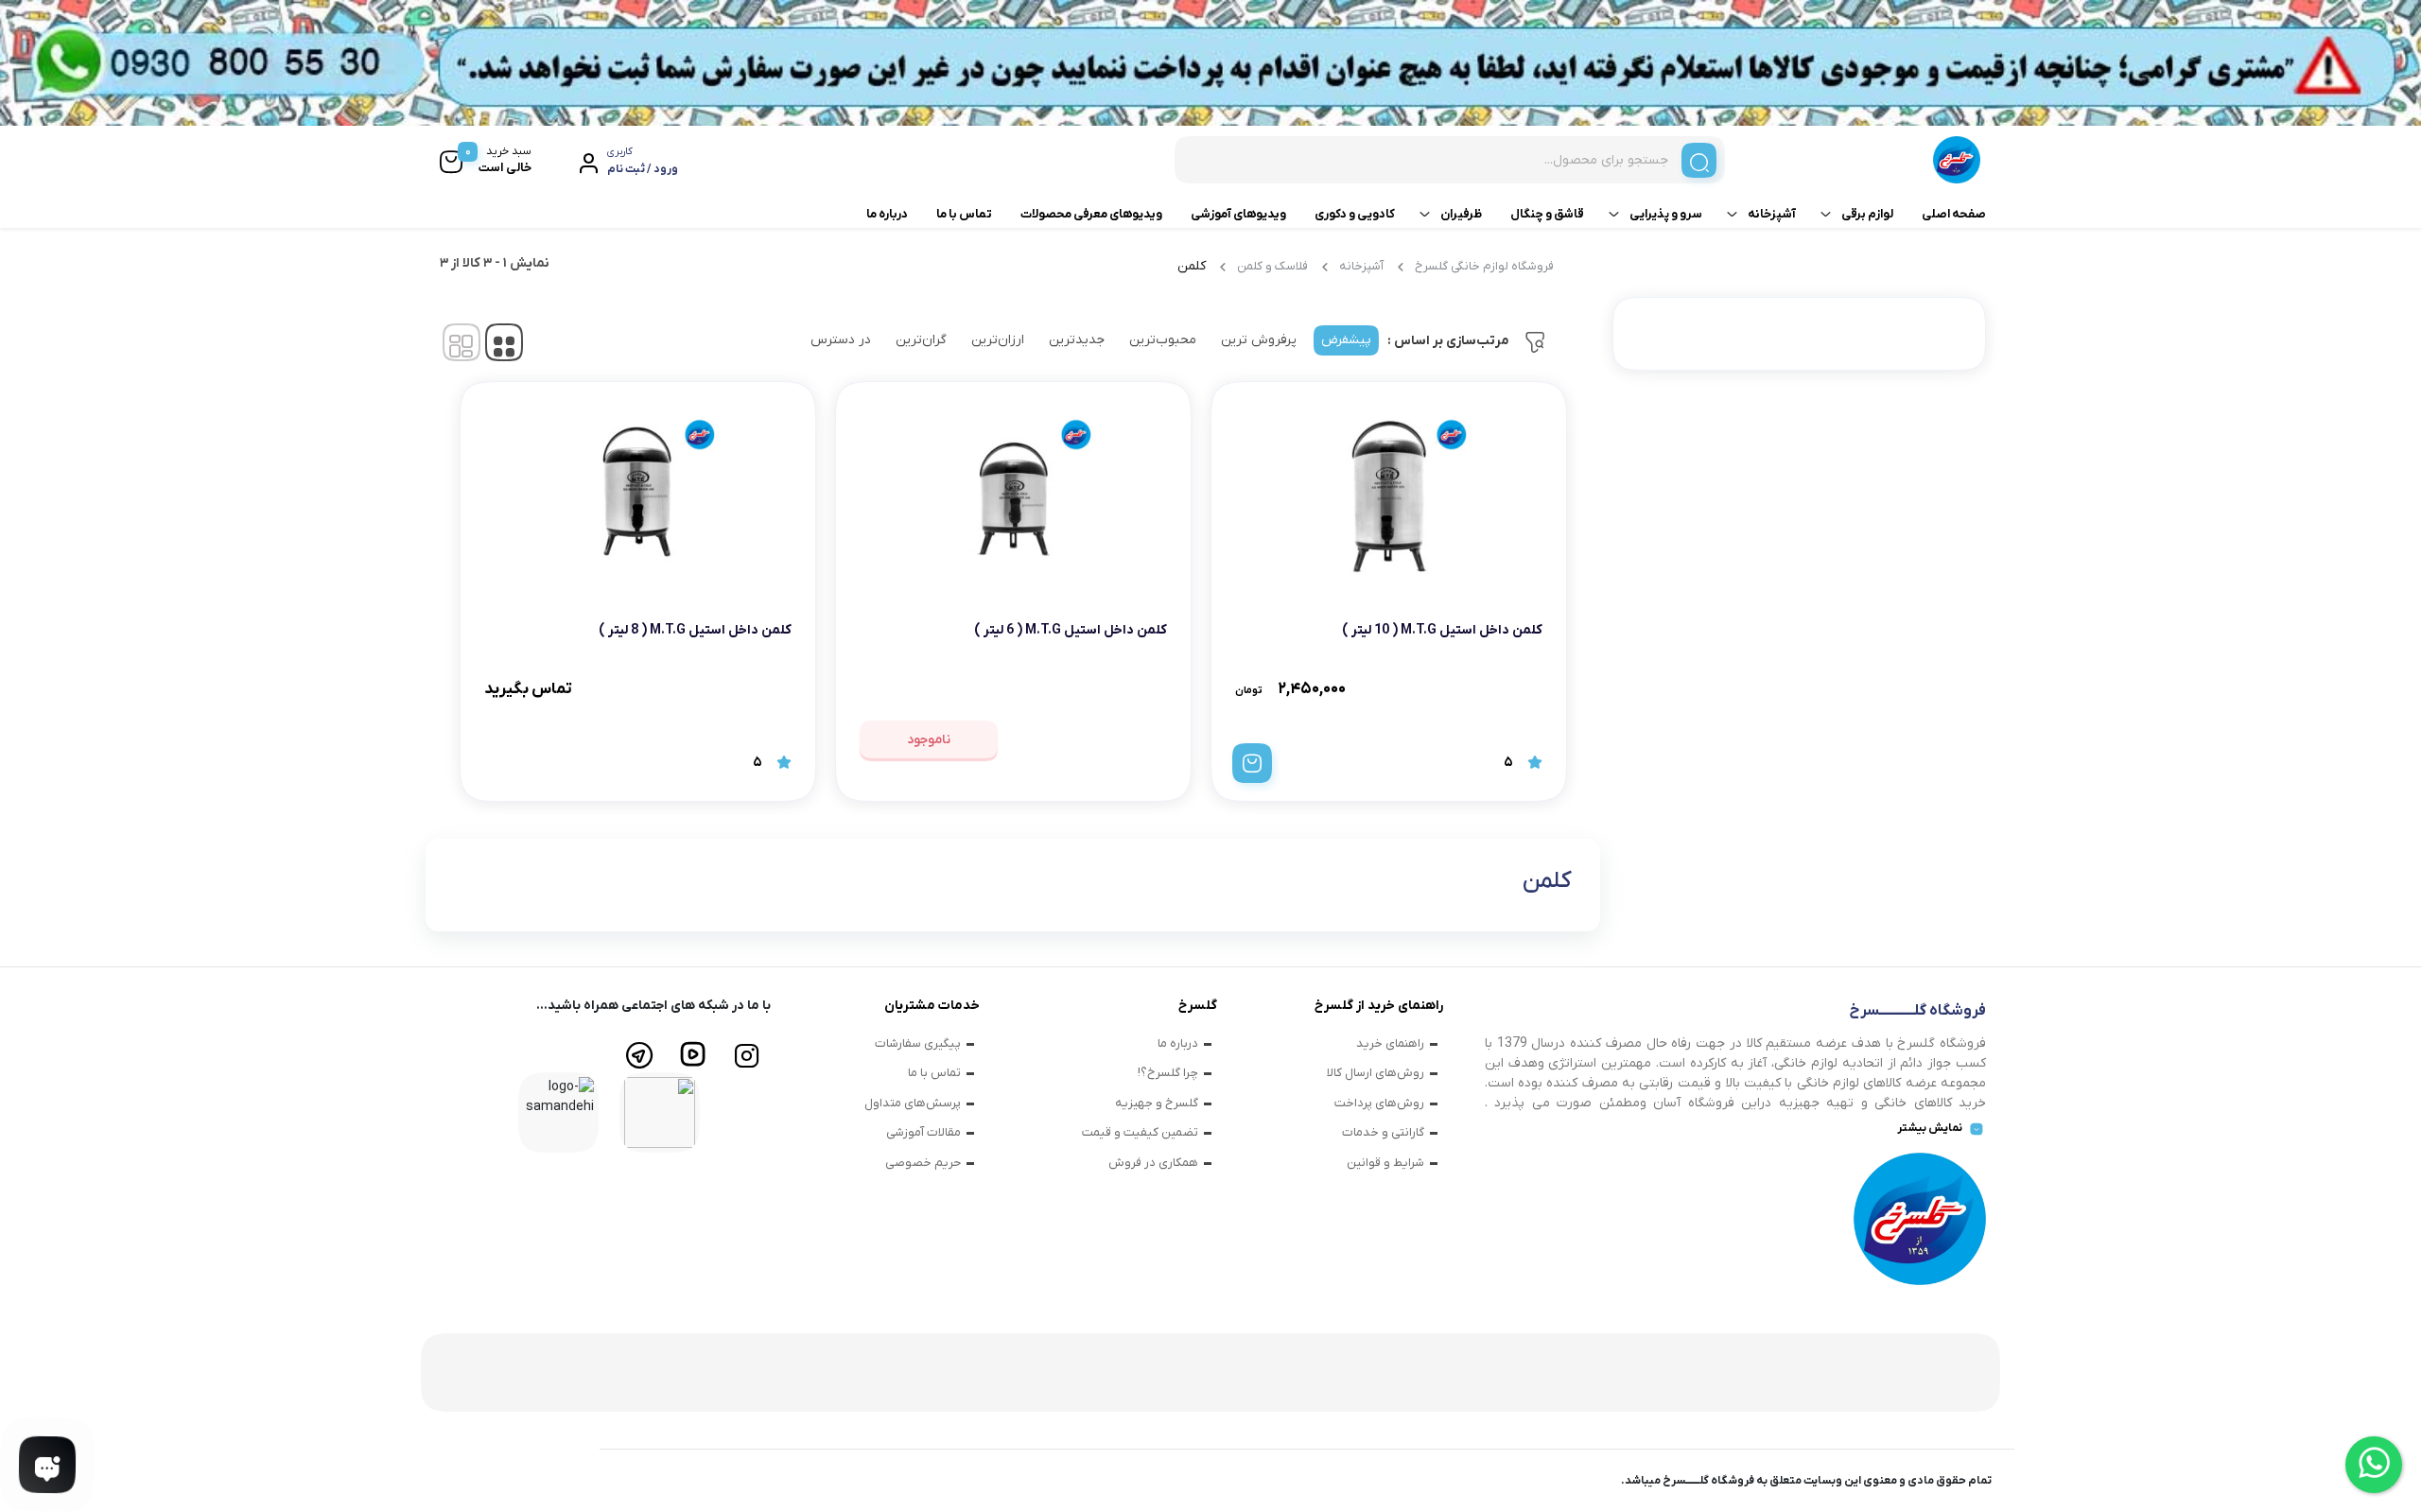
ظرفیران (1461, 214)
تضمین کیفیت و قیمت (1140, 1132)
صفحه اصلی (1954, 214)
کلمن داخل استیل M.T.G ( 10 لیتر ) (1442, 630)
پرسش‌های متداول (913, 1103)
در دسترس (841, 340)
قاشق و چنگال (1547, 214)
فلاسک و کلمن (1272, 266)
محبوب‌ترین (1163, 340)
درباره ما (887, 214)
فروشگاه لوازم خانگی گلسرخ (1484, 266)
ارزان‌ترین (998, 340)
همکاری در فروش (1153, 1163)
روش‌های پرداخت (1379, 1103)
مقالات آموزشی (923, 1132)
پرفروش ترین (1259, 340)
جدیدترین (1077, 340)
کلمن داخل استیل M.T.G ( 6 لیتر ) (1071, 630)
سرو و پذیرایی (1666, 214)
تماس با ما (964, 214)
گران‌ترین (921, 340)
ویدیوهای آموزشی (1238, 214)
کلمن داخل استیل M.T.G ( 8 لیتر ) (695, 630)
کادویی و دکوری (1355, 214)
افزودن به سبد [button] (1252, 763)
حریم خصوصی (923, 1163)
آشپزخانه (1772, 214)
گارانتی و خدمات (1383, 1132)
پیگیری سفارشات (918, 1043)
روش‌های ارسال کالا (1376, 1073)
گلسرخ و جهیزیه (1157, 1103)
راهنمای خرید (1390, 1043)
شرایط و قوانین (1385, 1163)
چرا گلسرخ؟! (1168, 1073)
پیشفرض (1346, 340)
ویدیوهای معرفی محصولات (1091, 214)
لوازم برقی (1867, 214)
